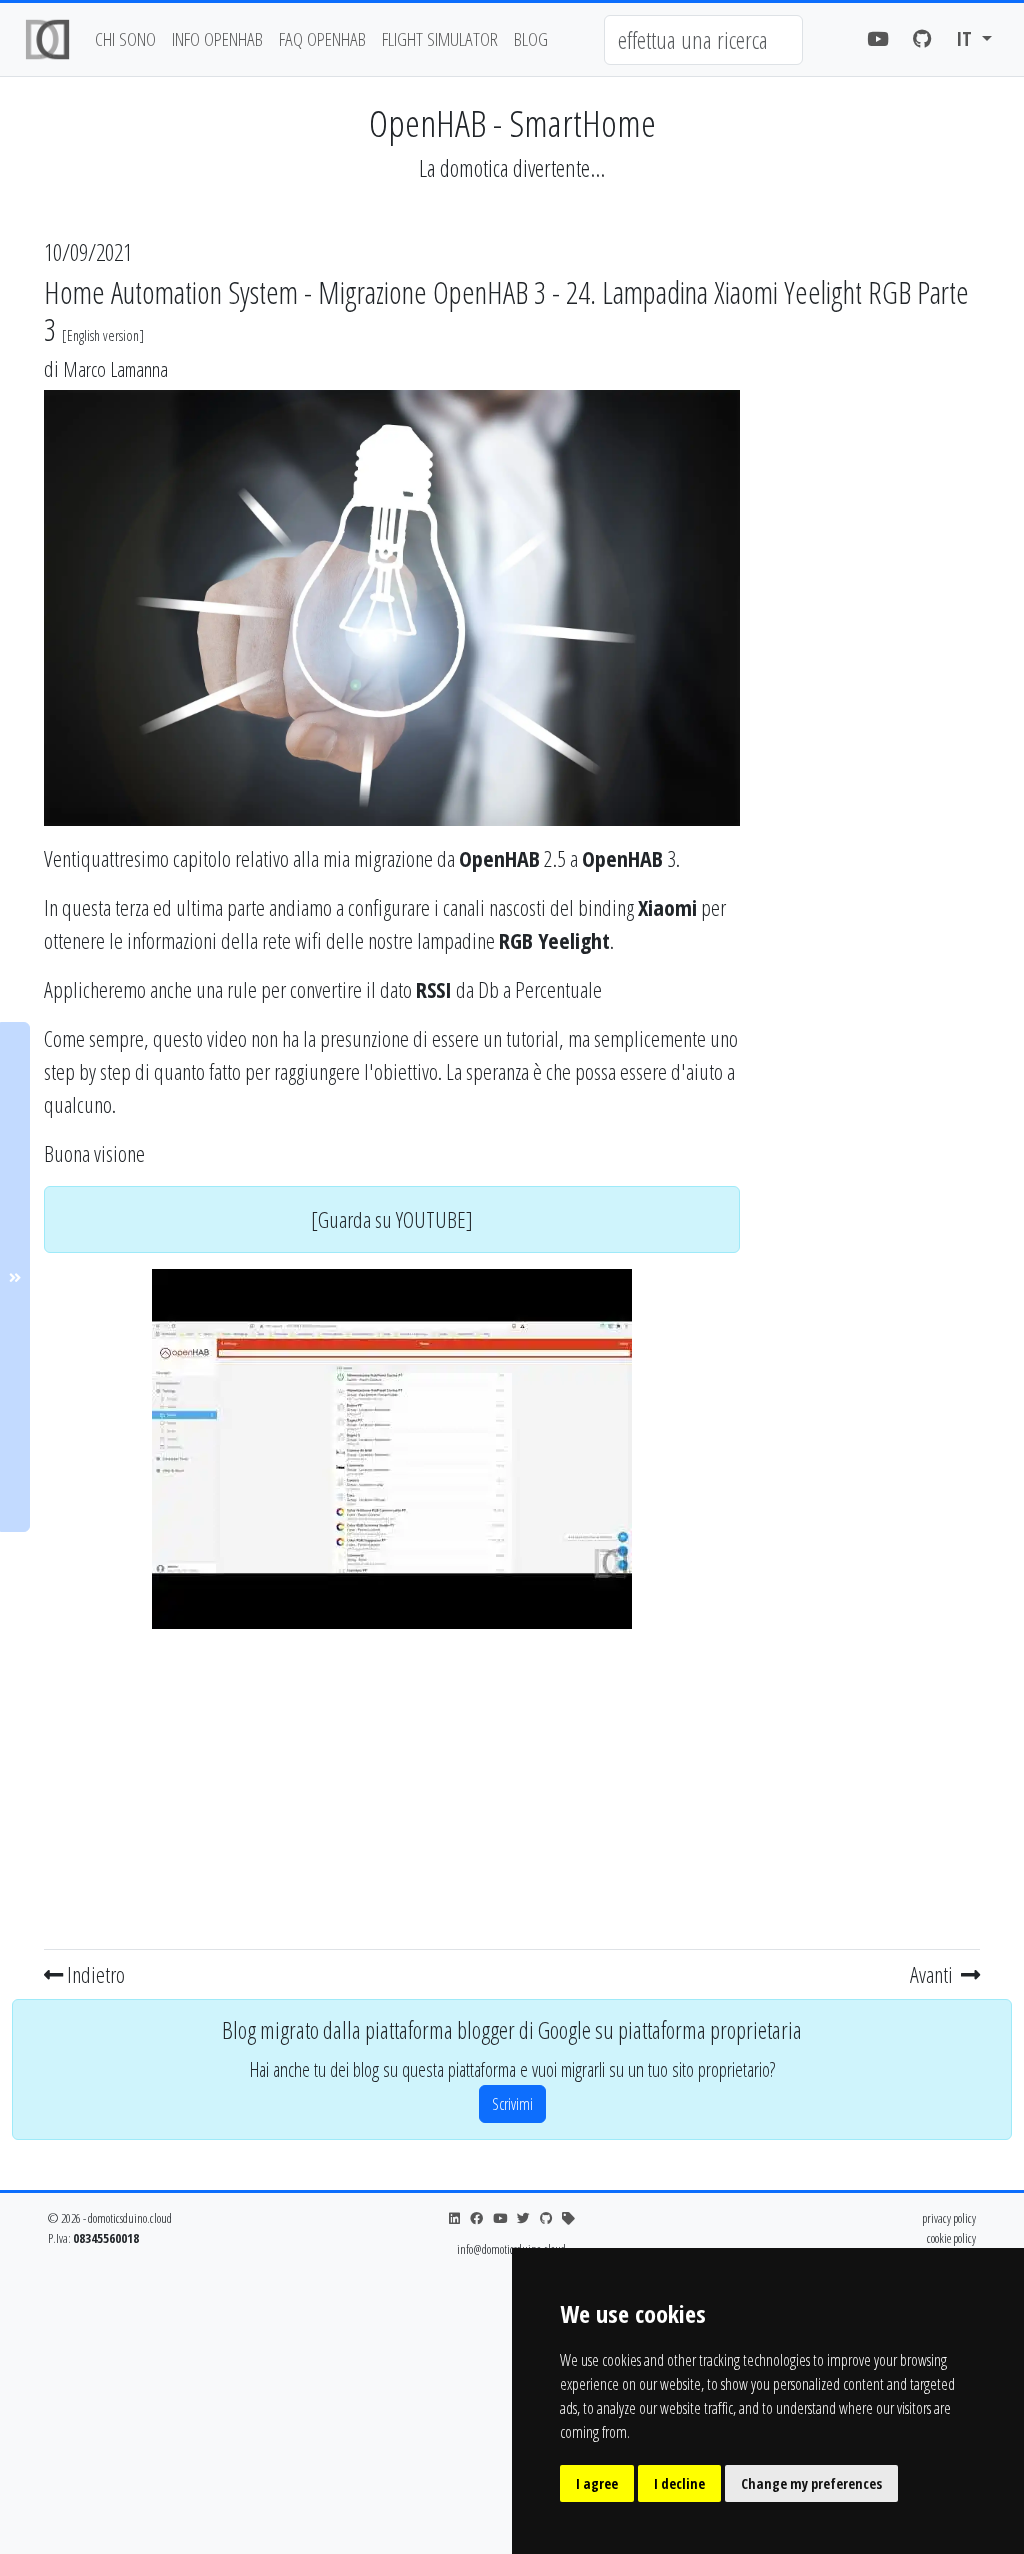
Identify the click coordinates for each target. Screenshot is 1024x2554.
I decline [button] (679, 2483)
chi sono (125, 38)
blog (531, 38)
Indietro (94, 1974)
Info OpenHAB (217, 38)
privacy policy (949, 2218)
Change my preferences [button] (811, 2483)
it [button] (966, 38)
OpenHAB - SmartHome (512, 122)
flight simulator (440, 38)
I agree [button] (597, 2483)
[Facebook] (476, 2218)
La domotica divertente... (512, 168)
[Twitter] (523, 2218)
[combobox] (703, 40)
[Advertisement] (392, 1785)
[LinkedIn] (454, 2218)
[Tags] (568, 2218)
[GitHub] (922, 39)
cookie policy (951, 2238)
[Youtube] (878, 39)
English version (103, 335)
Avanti (933, 1974)
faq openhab (322, 38)
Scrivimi (512, 2104)
